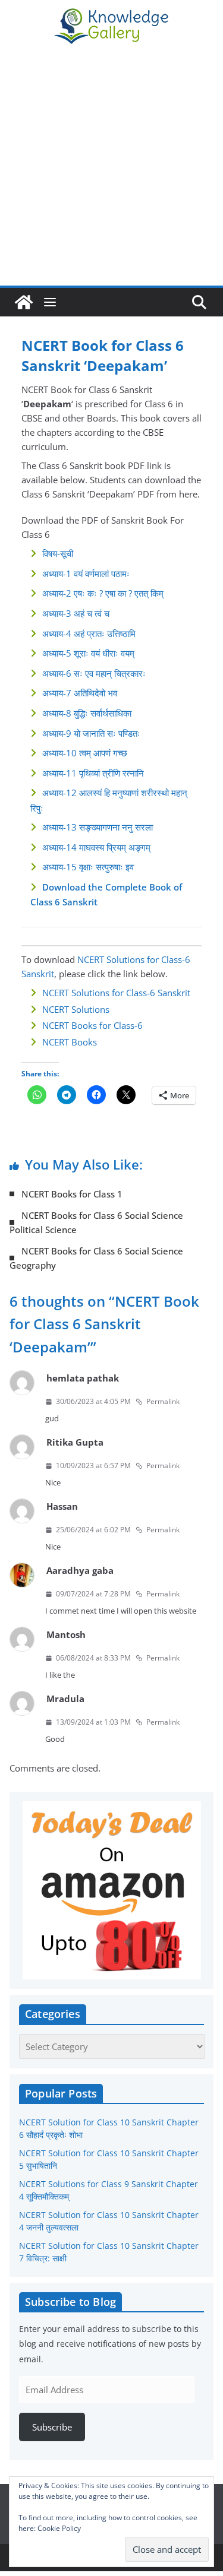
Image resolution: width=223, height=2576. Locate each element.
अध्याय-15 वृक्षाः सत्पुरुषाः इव (88, 867)
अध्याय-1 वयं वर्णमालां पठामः (86, 573)
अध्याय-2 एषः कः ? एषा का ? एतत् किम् (103, 593)
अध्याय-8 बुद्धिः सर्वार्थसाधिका (87, 713)
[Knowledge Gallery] (24, 302)
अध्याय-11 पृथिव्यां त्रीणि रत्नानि (93, 773)
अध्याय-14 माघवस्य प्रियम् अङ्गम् (96, 847)
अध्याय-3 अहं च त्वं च (76, 613)
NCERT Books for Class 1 (72, 1194)
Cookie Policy (59, 2528)
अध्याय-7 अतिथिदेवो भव (80, 693)
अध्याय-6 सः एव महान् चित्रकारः (94, 673)
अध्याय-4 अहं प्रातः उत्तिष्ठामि (89, 633)
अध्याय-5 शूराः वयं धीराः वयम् (88, 653)
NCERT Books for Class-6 (92, 1025)
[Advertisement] (111, 168)
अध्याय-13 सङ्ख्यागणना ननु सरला (98, 827)
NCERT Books (70, 1042)
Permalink (163, 1401)
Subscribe (52, 2427)
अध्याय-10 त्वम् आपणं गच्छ (85, 753)
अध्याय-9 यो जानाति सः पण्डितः (91, 733)
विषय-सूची (58, 553)
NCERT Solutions (76, 1009)
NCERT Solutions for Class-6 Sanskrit (116, 993)
